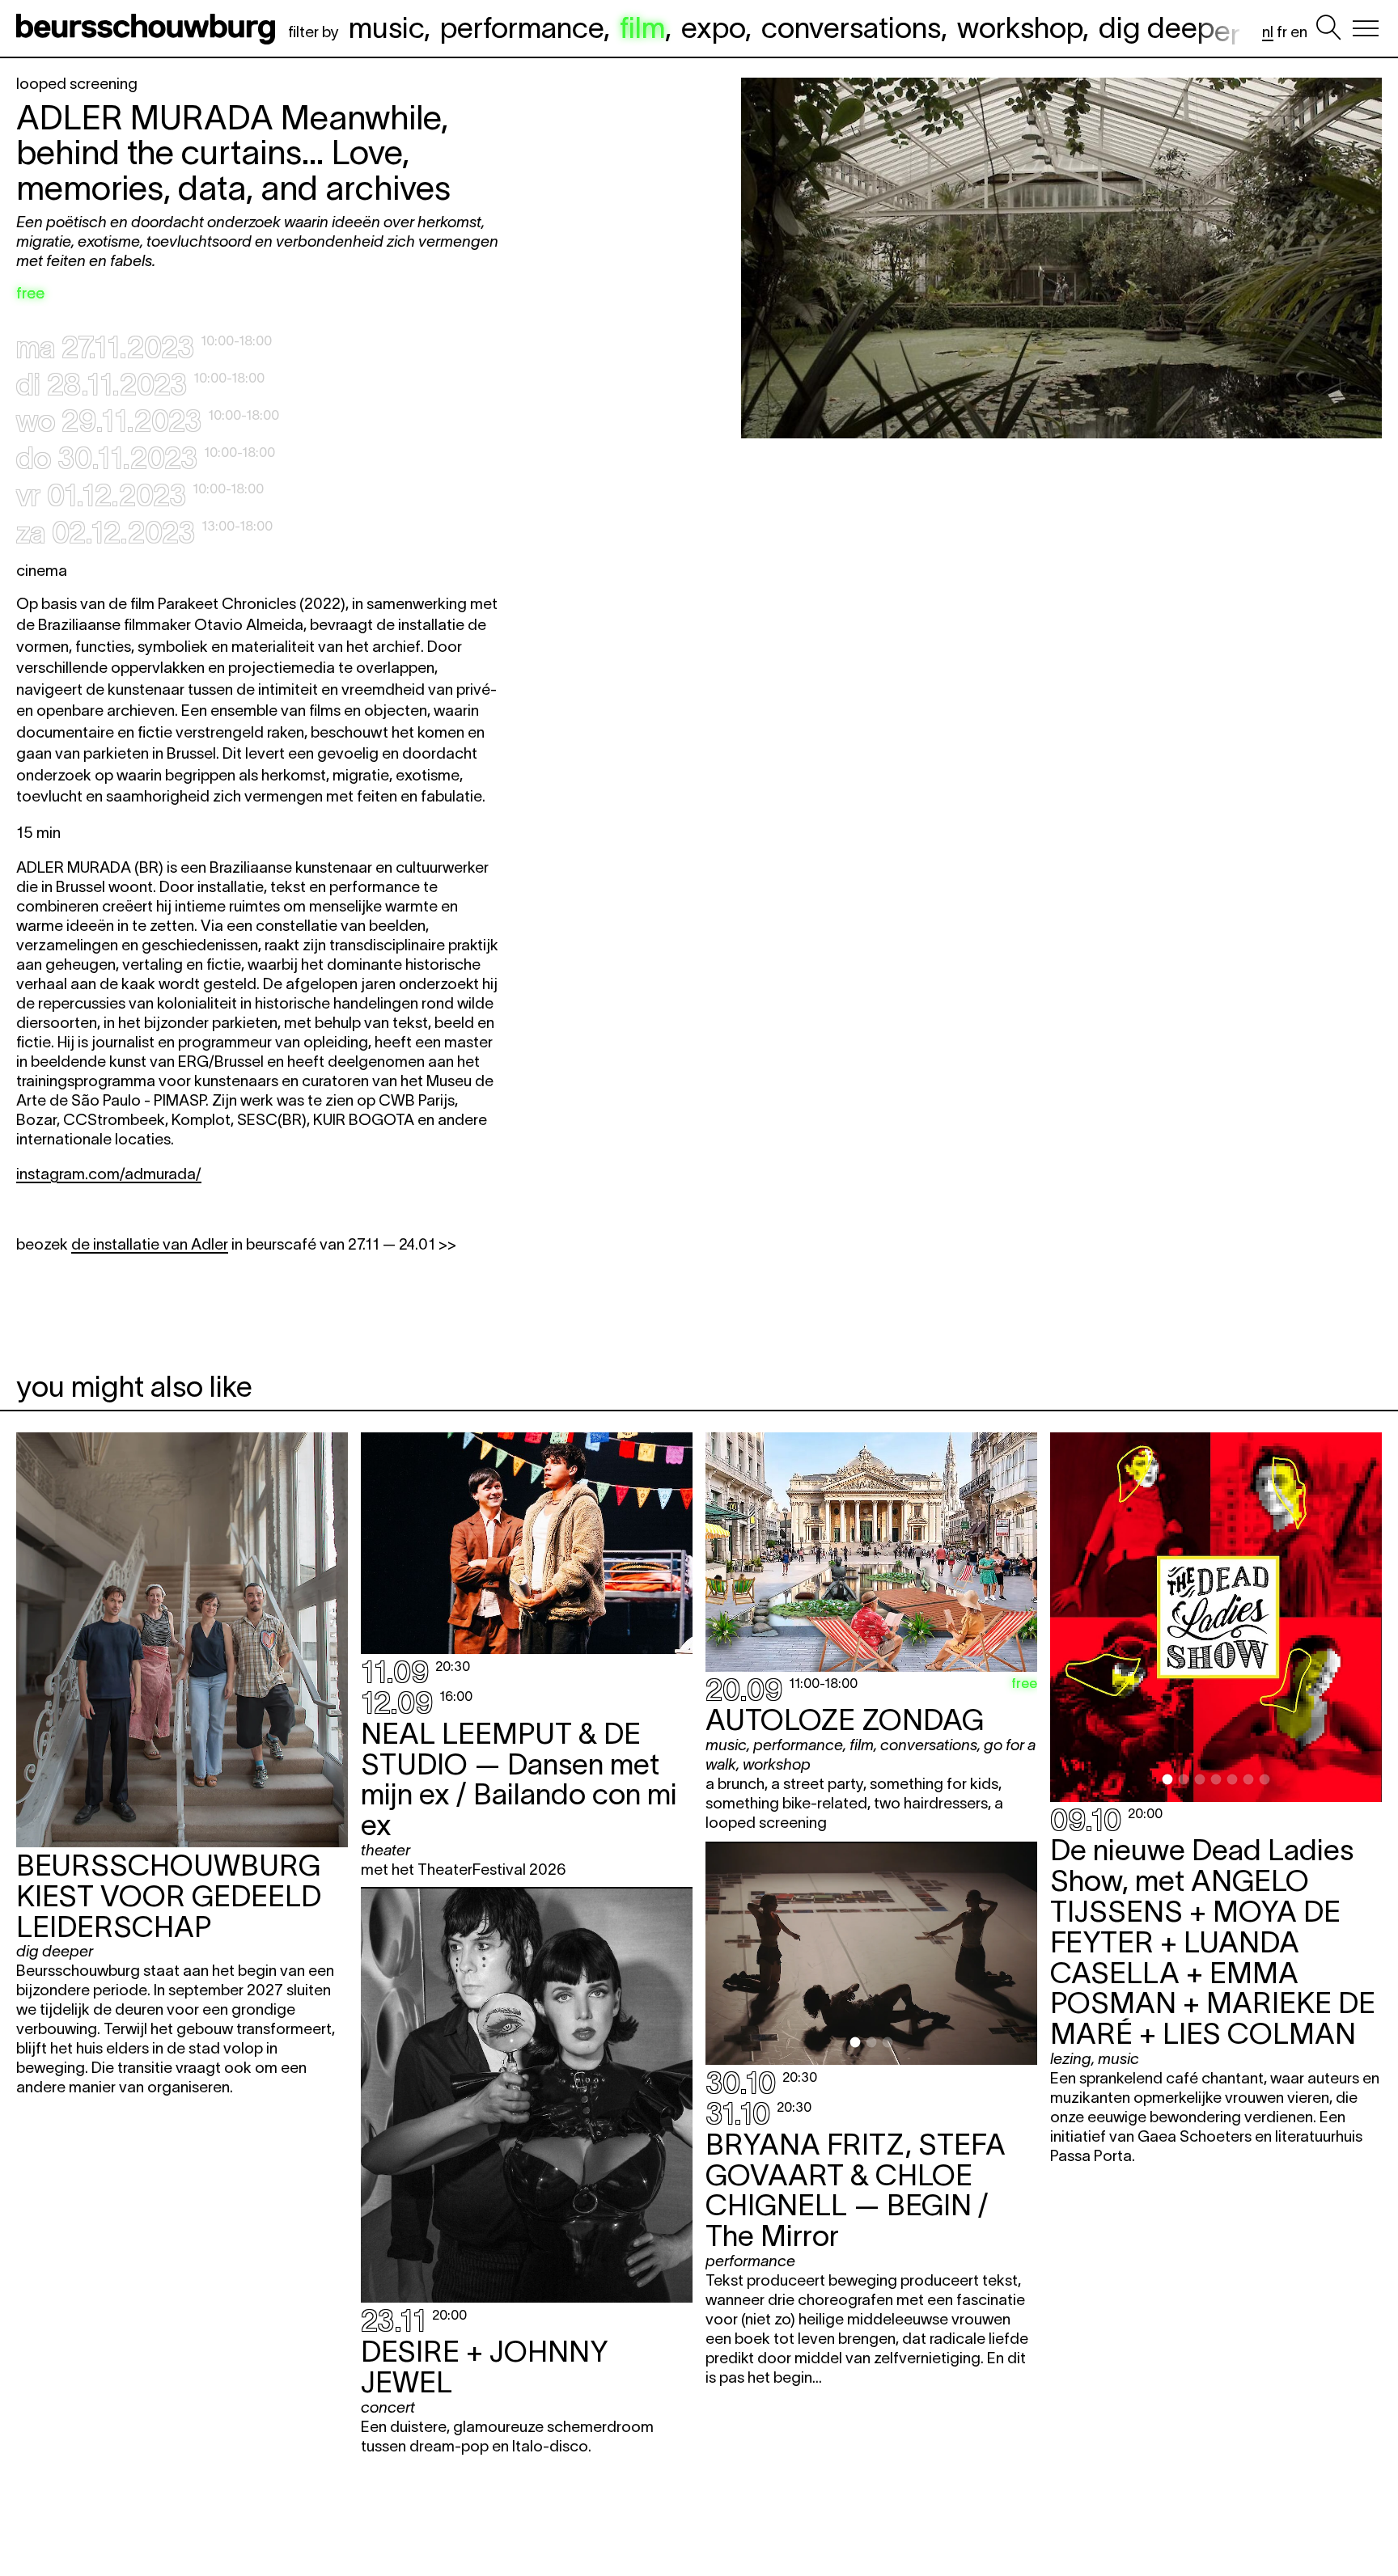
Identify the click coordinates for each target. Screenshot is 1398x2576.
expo (713, 27)
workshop (1020, 27)
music (386, 27)
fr (1282, 32)
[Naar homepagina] (149, 28)
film (642, 27)
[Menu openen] (1366, 28)
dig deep (1169, 27)
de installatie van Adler (150, 1244)
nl (1268, 32)
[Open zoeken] (1328, 28)
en (1299, 32)
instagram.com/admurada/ (109, 1174)
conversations (851, 27)
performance (522, 27)
